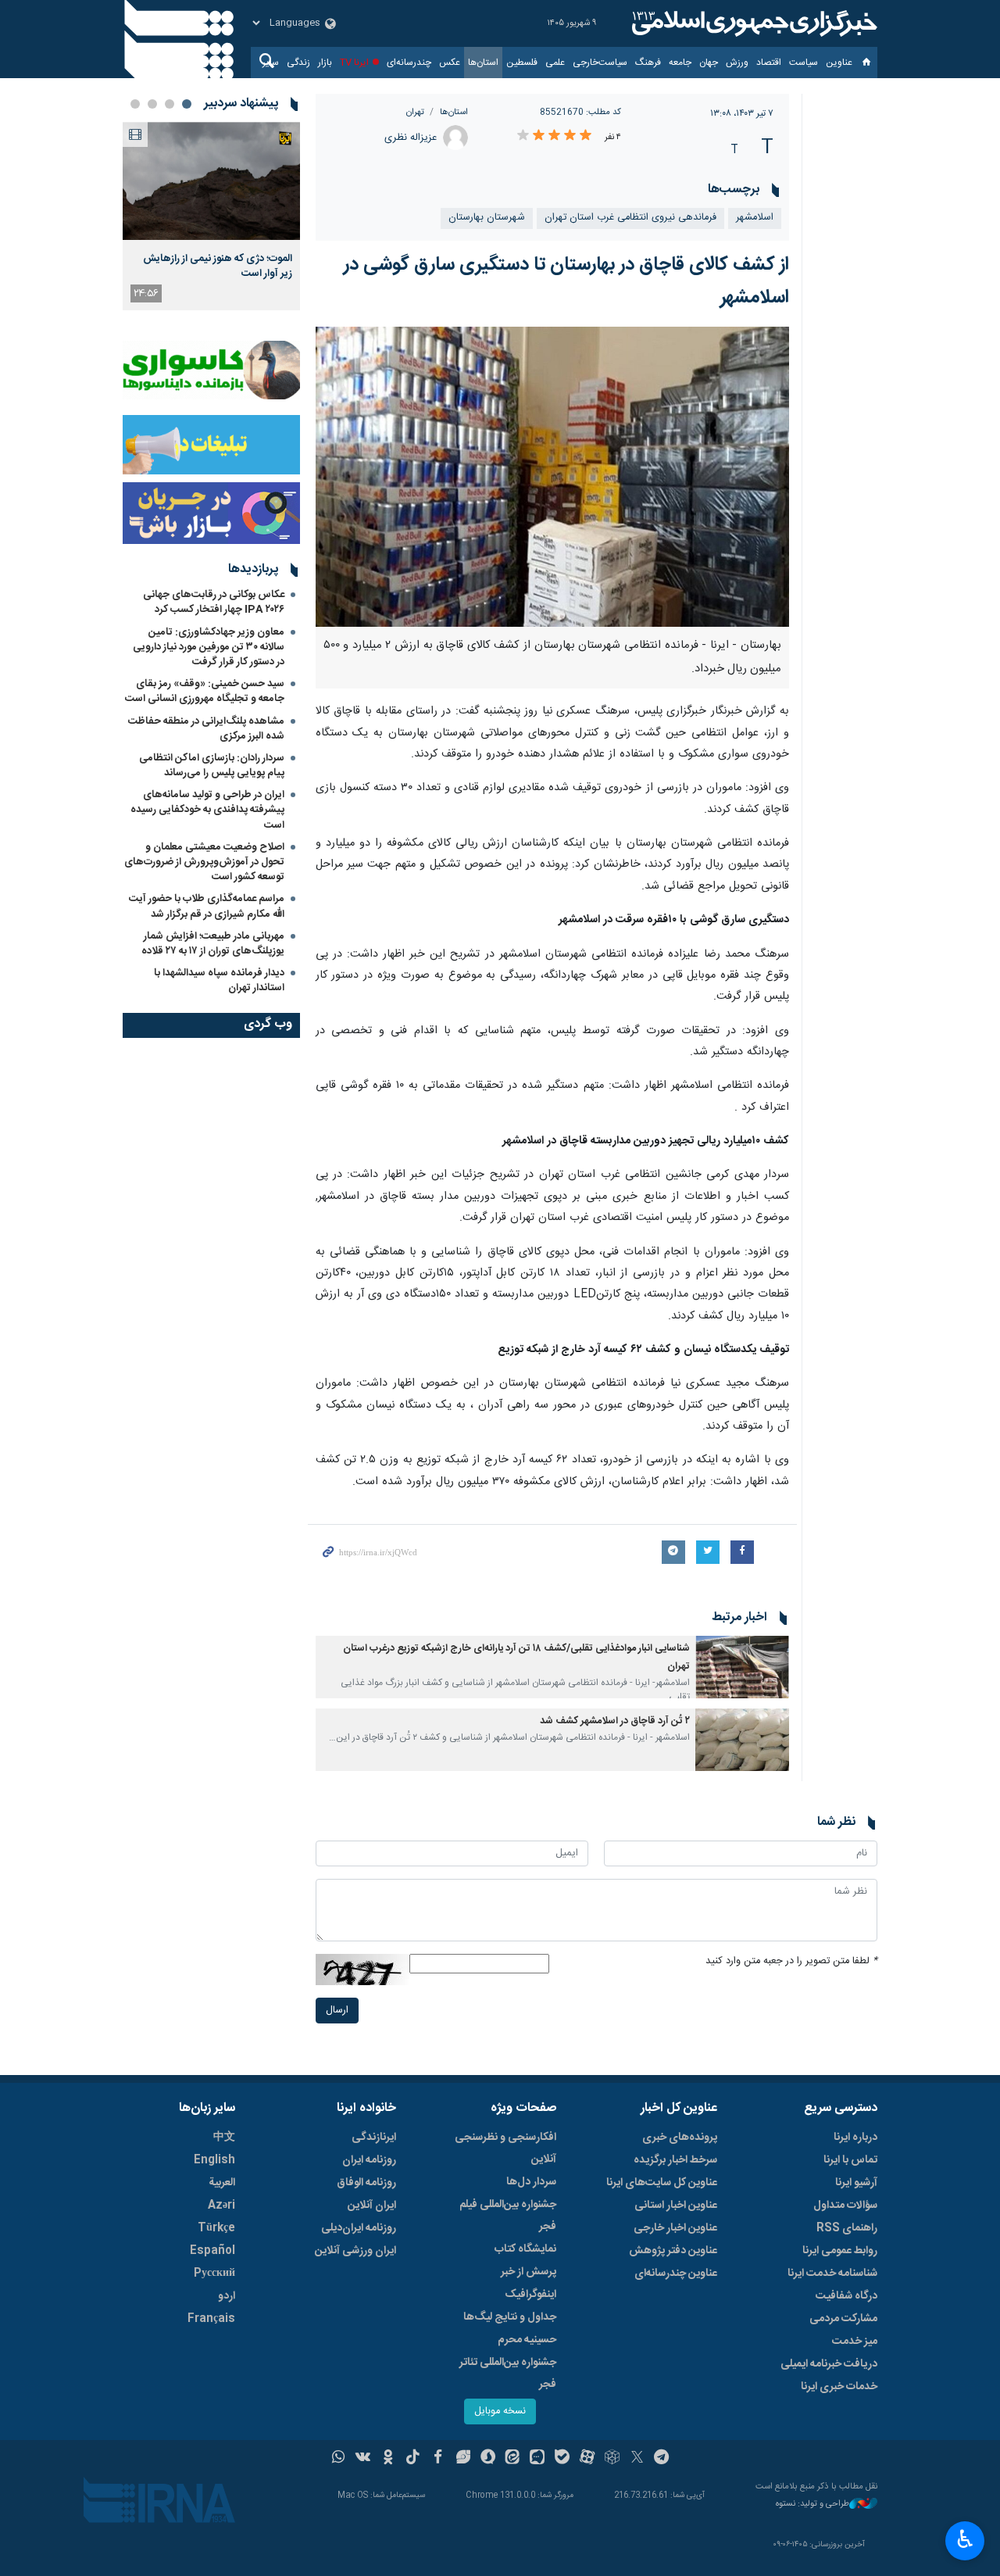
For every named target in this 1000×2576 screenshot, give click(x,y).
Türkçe (216, 2228)
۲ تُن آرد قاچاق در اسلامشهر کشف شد (615, 1721)
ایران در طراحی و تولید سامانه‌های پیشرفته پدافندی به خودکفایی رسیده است (207, 810)
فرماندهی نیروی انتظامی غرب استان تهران (630, 218)
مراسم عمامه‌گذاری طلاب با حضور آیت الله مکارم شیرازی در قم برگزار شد (207, 906)
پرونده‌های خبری (680, 2138)
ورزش (737, 63)
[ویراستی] (463, 2459)
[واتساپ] (339, 2459)
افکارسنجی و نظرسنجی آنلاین (505, 2148)
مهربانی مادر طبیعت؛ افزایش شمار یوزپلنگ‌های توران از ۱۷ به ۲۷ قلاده (213, 944)
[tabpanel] (211, 216)
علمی (555, 63)
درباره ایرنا (855, 2138)
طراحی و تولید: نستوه (812, 2504)
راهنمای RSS (847, 2228)
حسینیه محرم (527, 2340)
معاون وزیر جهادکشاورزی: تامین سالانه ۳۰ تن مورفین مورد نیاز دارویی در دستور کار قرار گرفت (209, 647)
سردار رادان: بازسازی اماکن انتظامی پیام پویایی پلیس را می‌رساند (212, 766)
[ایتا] (513, 2459)
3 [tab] (152, 104)
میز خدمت (855, 2342)
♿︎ (965, 2539)
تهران (415, 112)
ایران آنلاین (372, 2206)
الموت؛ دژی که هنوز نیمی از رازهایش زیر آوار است (218, 266)
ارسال (337, 2011)
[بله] (562, 2459)
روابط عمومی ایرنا (840, 2251)
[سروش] (488, 2459)
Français (211, 2319)
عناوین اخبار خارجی (675, 2228)
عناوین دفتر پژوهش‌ (673, 2251)
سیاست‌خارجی (600, 63)
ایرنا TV (354, 63)
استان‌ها (483, 63)
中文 (224, 2138)
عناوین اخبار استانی (676, 2206)
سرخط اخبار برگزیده (675, 2160)
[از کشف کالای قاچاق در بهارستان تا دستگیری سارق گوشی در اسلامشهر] (553, 477)
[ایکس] (637, 2459)
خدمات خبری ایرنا (839, 2387)
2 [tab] (170, 104)
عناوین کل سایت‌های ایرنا (662, 2183)
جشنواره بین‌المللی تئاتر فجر (508, 2374)
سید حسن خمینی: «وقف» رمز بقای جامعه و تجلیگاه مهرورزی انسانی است (205, 691)
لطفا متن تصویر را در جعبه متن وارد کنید (791, 1961)
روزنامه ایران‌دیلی (359, 2228)
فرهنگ (648, 63)
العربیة (222, 2183)
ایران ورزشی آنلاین (355, 2251)
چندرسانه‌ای (409, 63)
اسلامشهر (755, 218)
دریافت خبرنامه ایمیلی (829, 2364)
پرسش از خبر (529, 2272)
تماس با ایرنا (850, 2160)
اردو (227, 2296)
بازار (325, 63)
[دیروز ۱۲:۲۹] (211, 181)
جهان (709, 63)
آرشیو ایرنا (856, 2183)
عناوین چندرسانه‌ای (676, 2274)
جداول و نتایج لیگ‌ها (510, 2317)
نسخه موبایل (500, 2411)
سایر (271, 63)
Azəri (221, 2206)
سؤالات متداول (845, 2206)
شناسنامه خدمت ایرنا (832, 2274)
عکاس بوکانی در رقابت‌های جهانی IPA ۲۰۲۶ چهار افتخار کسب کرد (214, 602)
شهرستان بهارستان (487, 218)
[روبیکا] (612, 2459)
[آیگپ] (537, 2459)
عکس (450, 63)
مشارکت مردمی (843, 2319)
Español (212, 2251)
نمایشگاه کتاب (525, 2249)
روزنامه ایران (369, 2160)
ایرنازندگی (374, 2138)
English (214, 2160)
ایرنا (752, 23)
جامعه (680, 63)
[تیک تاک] (413, 2459)
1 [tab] (187, 104)
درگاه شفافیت (846, 2296)
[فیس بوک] (438, 2459)
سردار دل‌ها (531, 2182)
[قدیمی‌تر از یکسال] (742, 1667)
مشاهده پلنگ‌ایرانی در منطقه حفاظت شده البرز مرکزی (206, 729)
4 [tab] (135, 104)
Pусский (214, 2274)
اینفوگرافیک (530, 2295)
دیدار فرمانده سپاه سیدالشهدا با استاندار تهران (219, 980)
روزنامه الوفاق (366, 2183)
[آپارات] (587, 2459)
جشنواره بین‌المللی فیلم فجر (508, 2216)
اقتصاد (769, 63)
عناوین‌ (839, 63)
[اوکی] (388, 2459)
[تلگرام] (662, 2459)
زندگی (298, 63)
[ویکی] (363, 2459)
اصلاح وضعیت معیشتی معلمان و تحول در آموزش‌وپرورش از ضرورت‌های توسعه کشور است (204, 862)
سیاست (804, 63)
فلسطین (522, 63)
